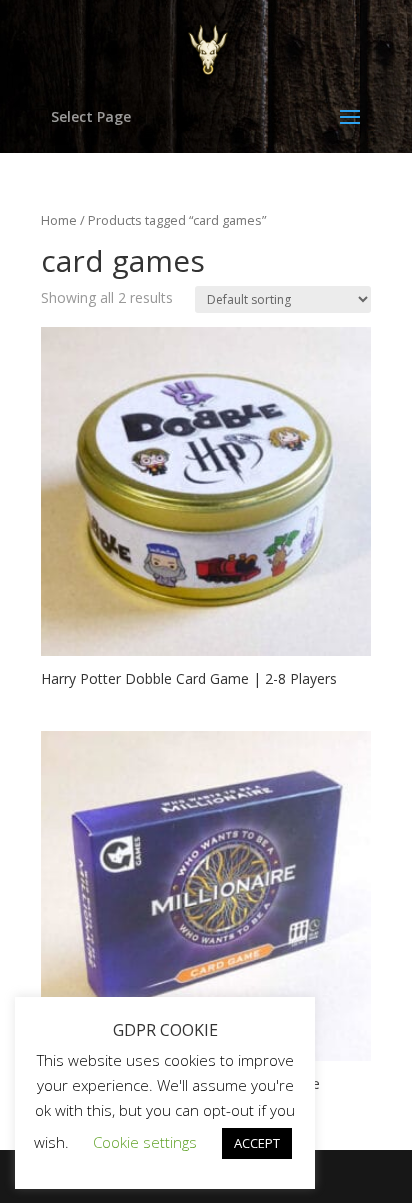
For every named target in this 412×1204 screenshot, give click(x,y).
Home (59, 220)
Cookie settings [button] (145, 1142)
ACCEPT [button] (257, 1143)
